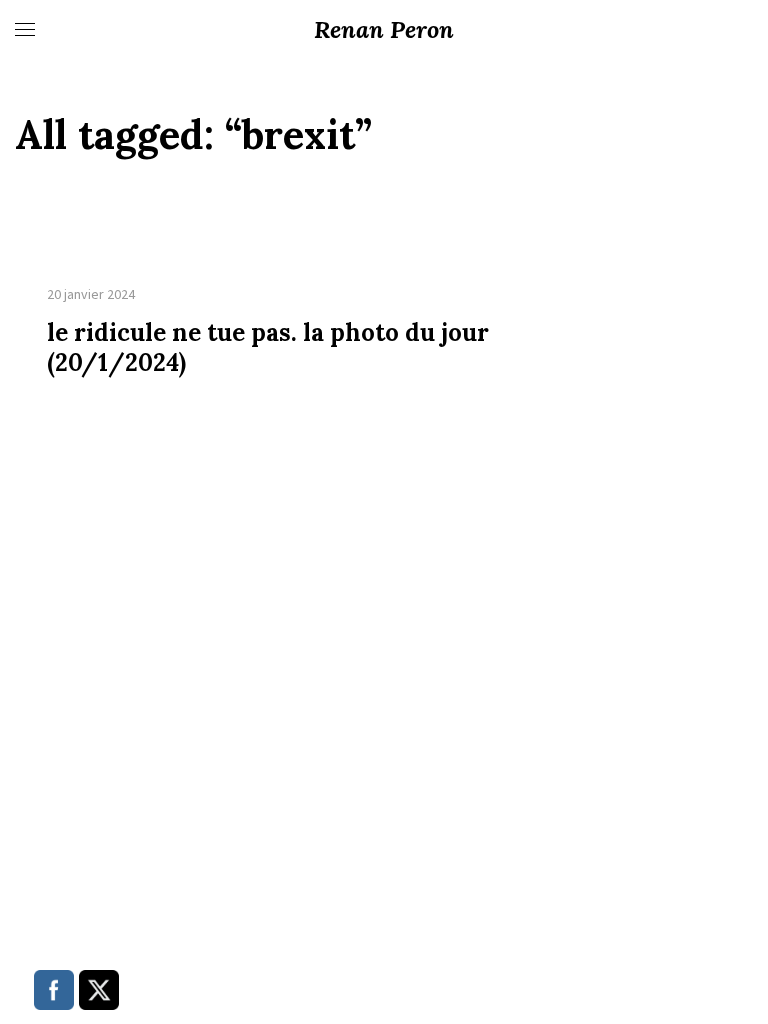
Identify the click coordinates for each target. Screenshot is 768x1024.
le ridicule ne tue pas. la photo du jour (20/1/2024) (268, 348)
